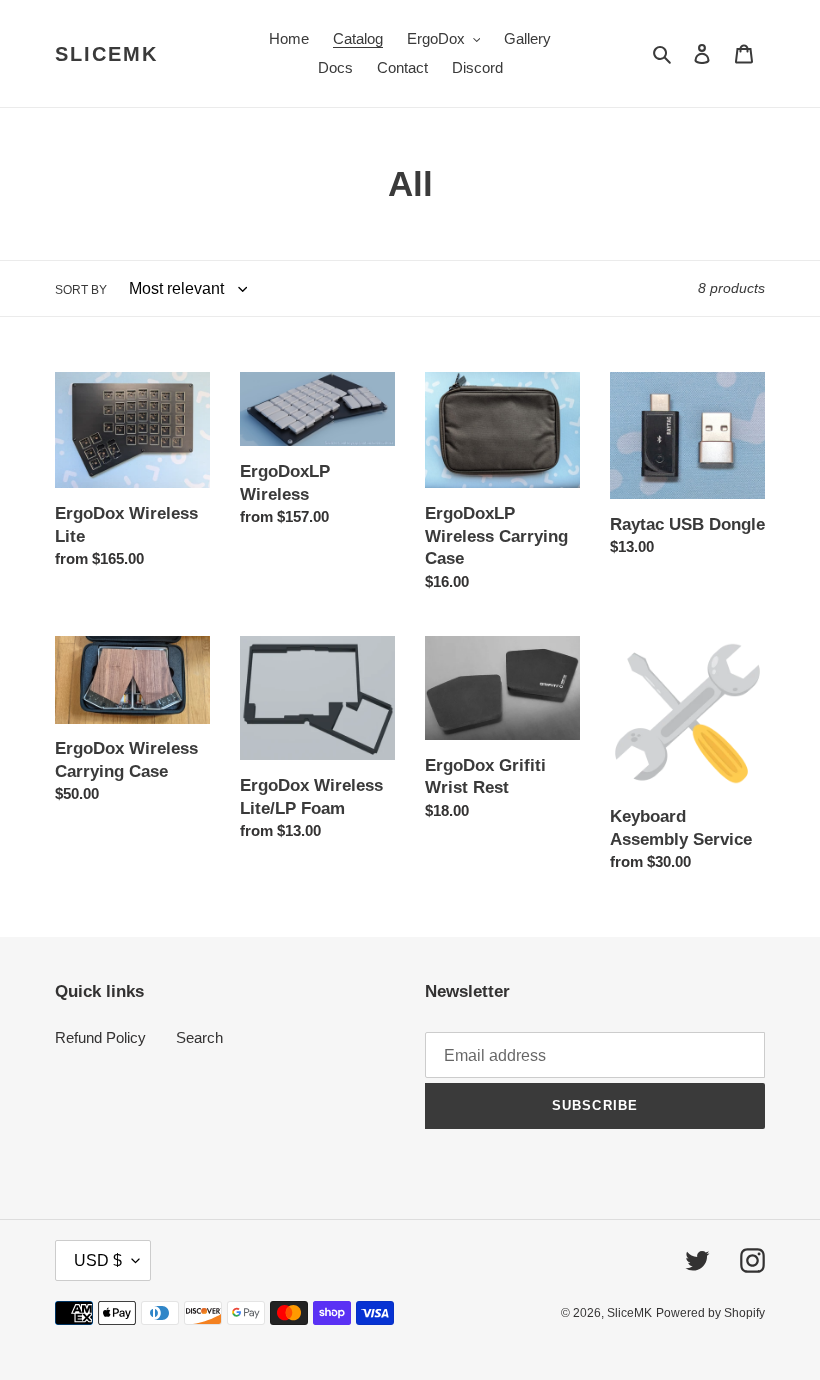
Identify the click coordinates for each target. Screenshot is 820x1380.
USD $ (98, 1260)
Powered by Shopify (710, 1313)
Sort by (81, 290)
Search (199, 1037)
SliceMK (106, 54)
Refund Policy (100, 1037)
